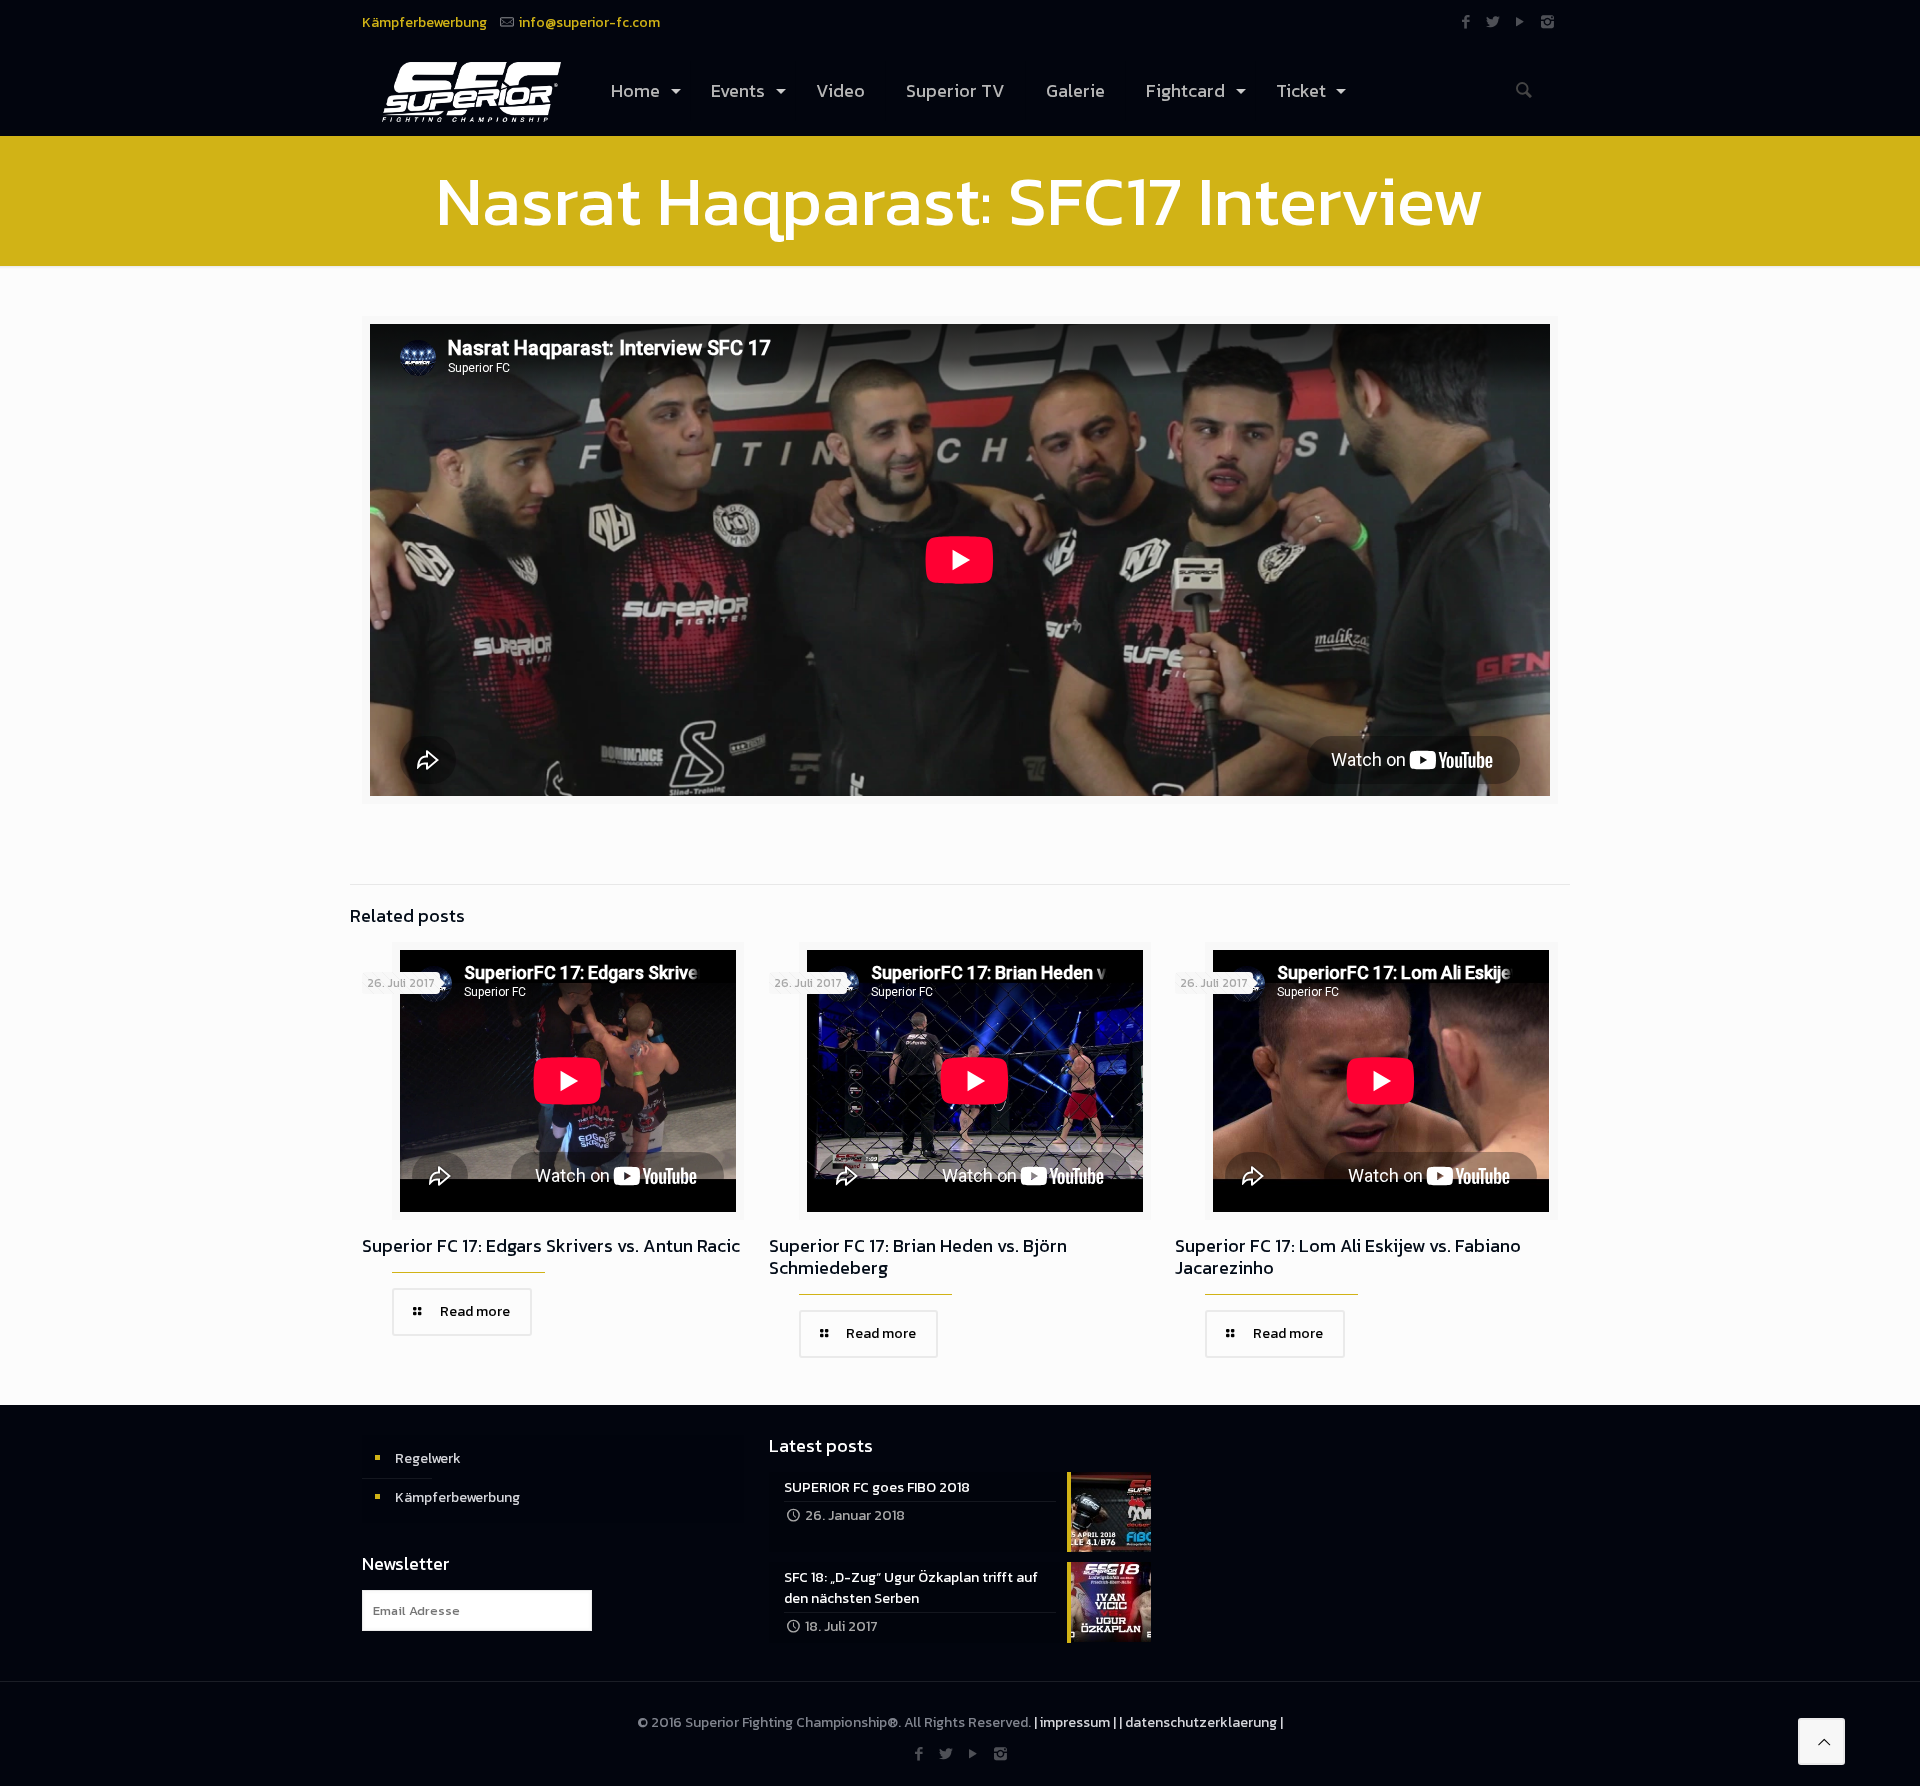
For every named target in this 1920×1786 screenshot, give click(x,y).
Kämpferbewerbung (424, 22)
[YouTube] (1520, 21)
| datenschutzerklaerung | (1201, 1722)
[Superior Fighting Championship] (471, 91)
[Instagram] (1547, 21)
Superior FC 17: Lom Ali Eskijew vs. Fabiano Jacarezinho (1348, 1256)
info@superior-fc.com (589, 22)
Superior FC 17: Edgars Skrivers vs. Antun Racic (551, 1245)
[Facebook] (1466, 21)
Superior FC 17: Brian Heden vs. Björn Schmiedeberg (918, 1256)
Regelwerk (428, 1458)
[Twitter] (1493, 21)
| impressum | (1075, 1722)
